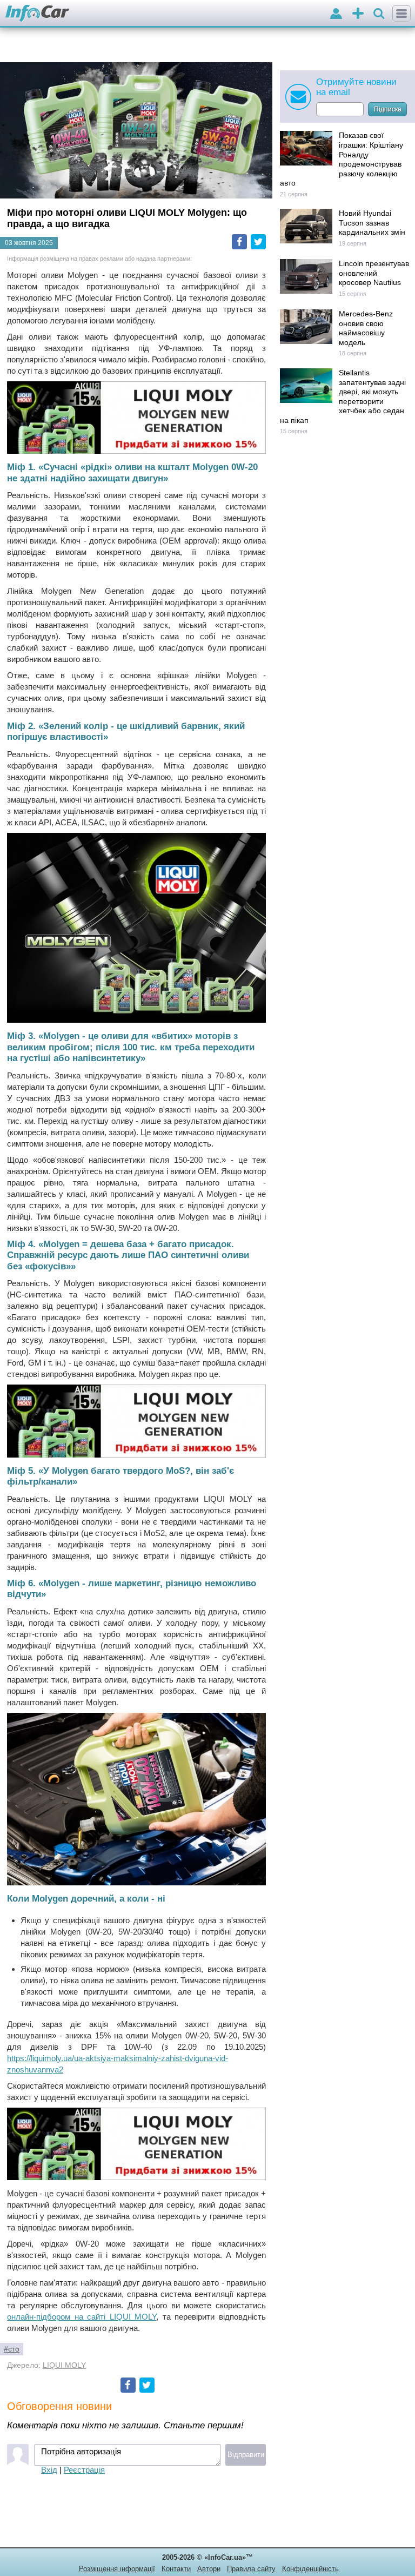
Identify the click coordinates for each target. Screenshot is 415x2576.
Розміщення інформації (117, 2569)
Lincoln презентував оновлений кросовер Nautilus (374, 273)
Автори (209, 2569)
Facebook (239, 242)
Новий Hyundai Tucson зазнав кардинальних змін (372, 223)
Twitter (258, 242)
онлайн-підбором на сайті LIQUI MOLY (82, 2317)
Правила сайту (251, 2569)
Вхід (49, 2470)
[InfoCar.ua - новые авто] (38, 14)
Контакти (176, 2569)
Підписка (388, 109)
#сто (12, 2349)
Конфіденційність (310, 2569)
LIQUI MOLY (64, 2365)
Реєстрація (84, 2470)
